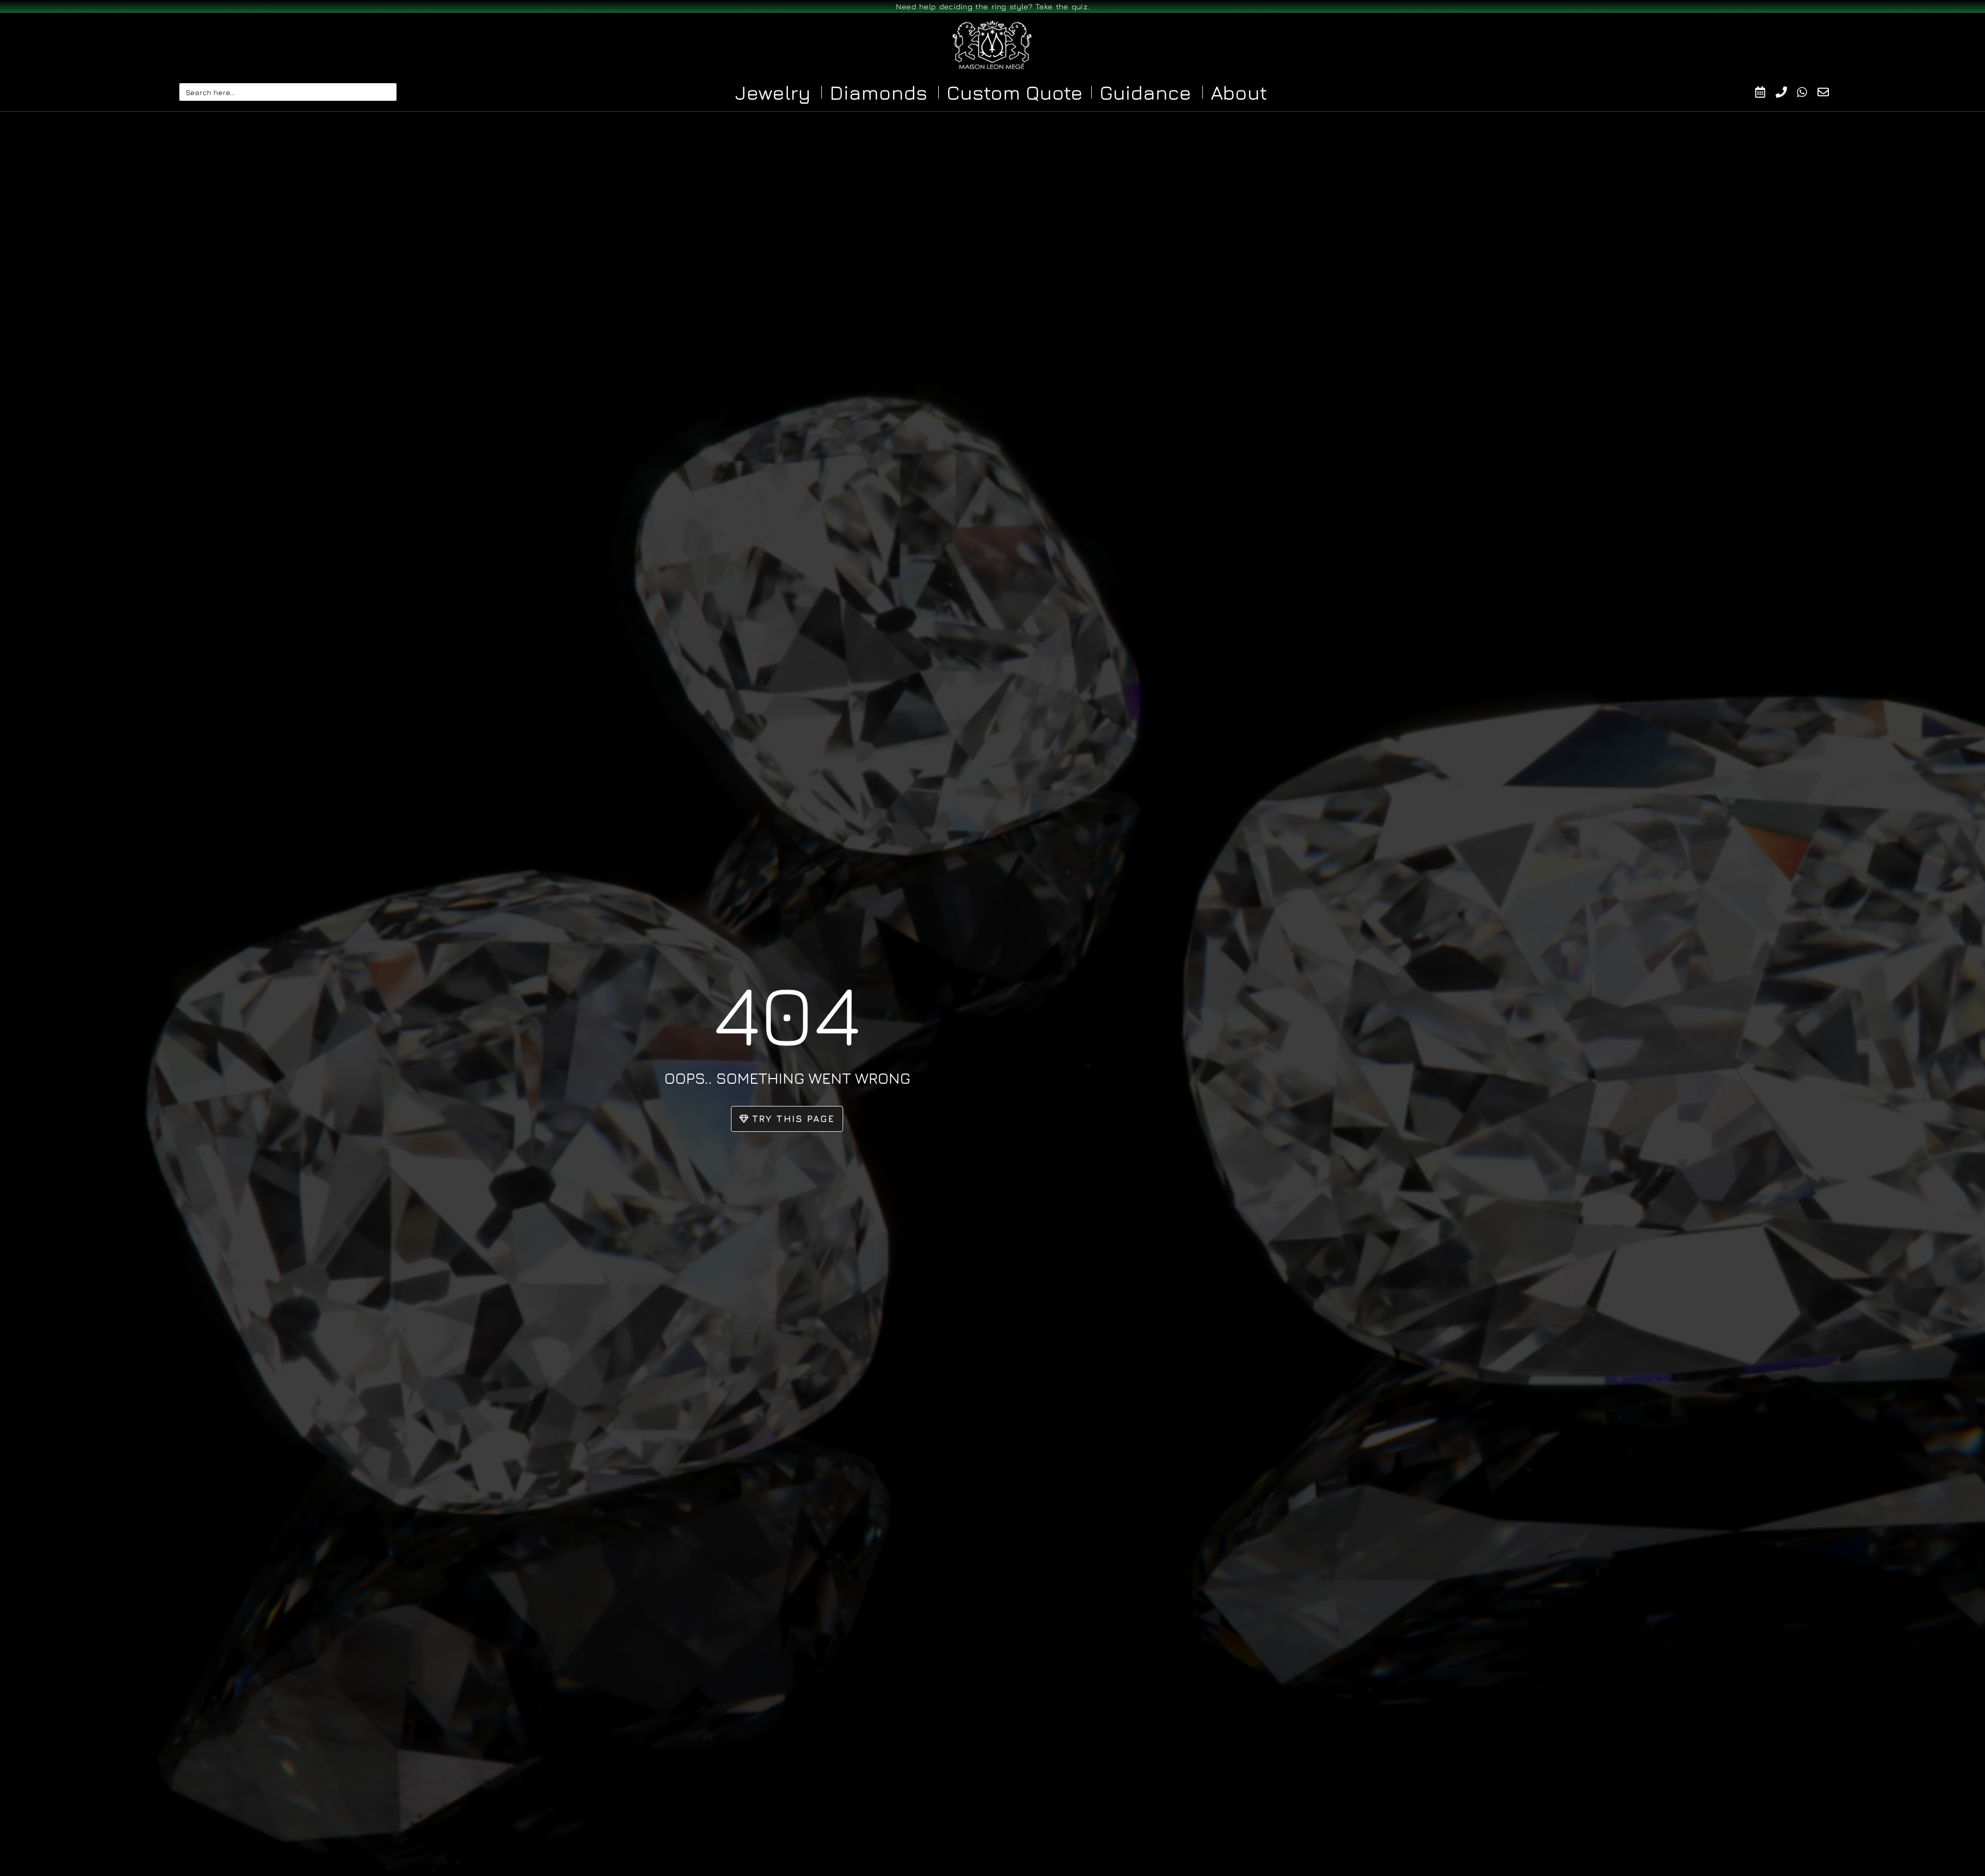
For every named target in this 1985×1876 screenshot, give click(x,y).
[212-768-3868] (1786, 92)
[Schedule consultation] (1765, 92)
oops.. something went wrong (787, 1078)
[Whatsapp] (1807, 92)
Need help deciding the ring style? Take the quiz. (993, 6)
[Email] (1828, 92)
